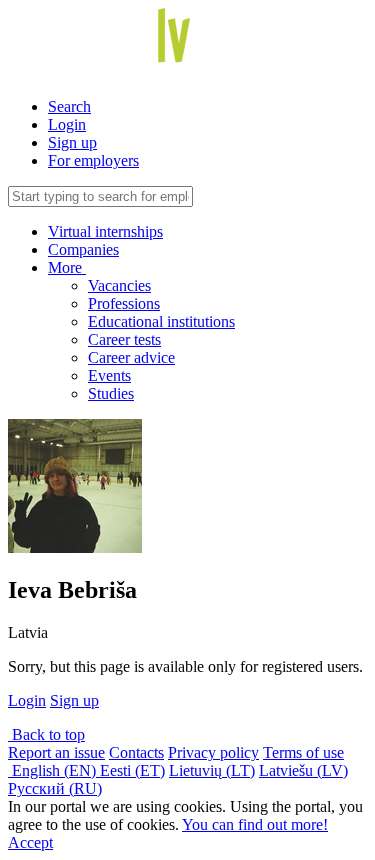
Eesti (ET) (132, 770)
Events (109, 375)
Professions (124, 303)
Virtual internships (105, 231)
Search (69, 106)
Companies (83, 249)
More (67, 267)
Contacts (136, 752)
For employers (93, 160)
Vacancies (119, 285)
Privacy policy (213, 752)
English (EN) (54, 770)
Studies (111, 393)
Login (67, 124)
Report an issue (56, 752)
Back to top (46, 734)
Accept (30, 842)
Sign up (72, 142)
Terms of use (303, 752)
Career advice (131, 357)
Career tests (124, 339)
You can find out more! (255, 824)
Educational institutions (161, 321)
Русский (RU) (55, 788)
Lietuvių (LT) (212, 770)
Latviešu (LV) (303, 770)
